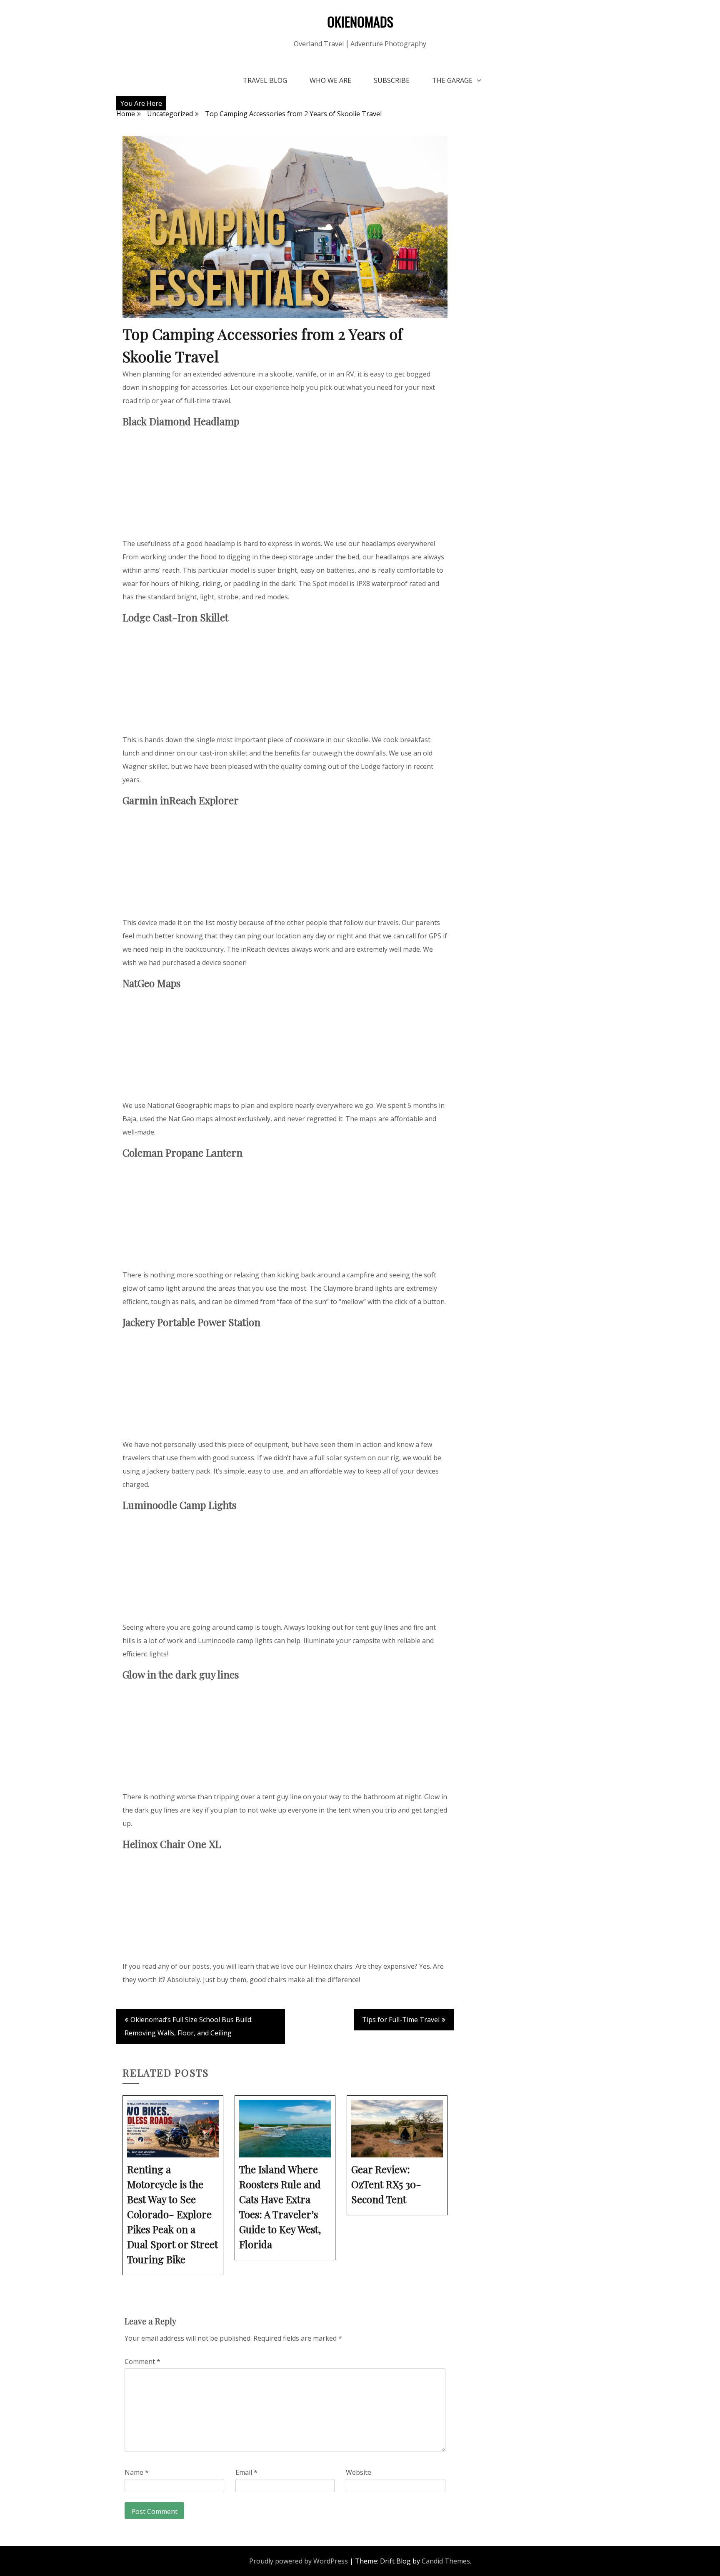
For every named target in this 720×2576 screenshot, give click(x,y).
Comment (142, 2362)
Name (137, 2472)
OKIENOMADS (360, 21)
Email (246, 2472)
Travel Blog (265, 80)
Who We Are (330, 80)
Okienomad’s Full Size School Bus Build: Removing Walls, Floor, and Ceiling (189, 2026)
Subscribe (392, 80)
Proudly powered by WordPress (299, 2561)
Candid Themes (446, 2561)
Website (359, 2472)
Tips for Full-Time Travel (401, 2020)
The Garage (452, 80)
